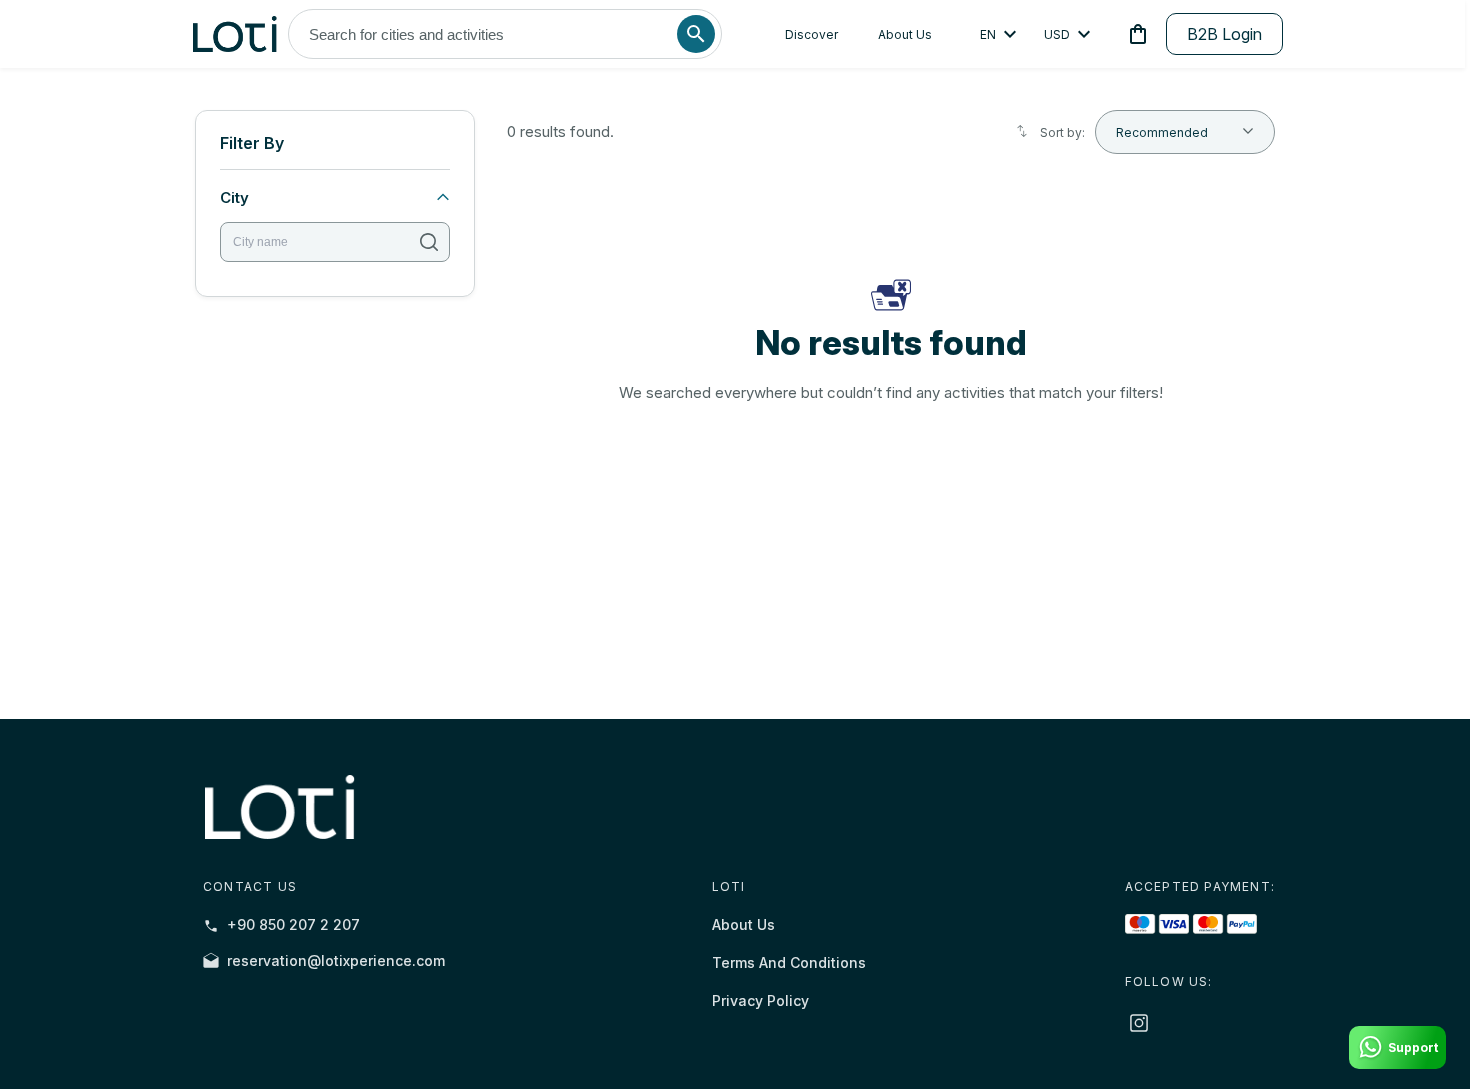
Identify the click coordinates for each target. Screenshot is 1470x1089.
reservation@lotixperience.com (336, 960)
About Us (905, 34)
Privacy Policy (760, 1000)
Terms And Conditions (789, 962)
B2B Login (1224, 34)
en (988, 34)
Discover (811, 34)
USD (1057, 34)
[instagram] (1139, 1023)
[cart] (1134, 34)
